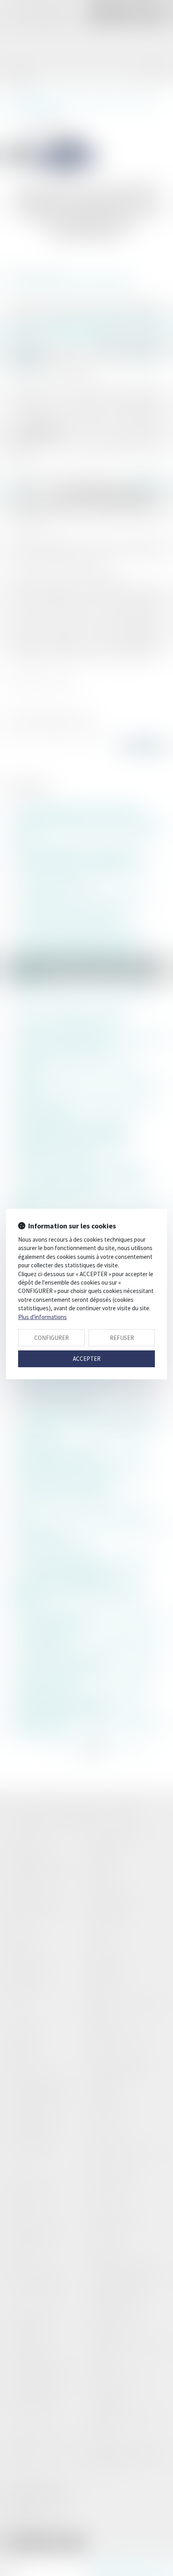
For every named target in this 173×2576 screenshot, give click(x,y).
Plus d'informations (42, 1317)
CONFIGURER (51, 1338)
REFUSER (122, 1338)
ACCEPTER (87, 1359)
